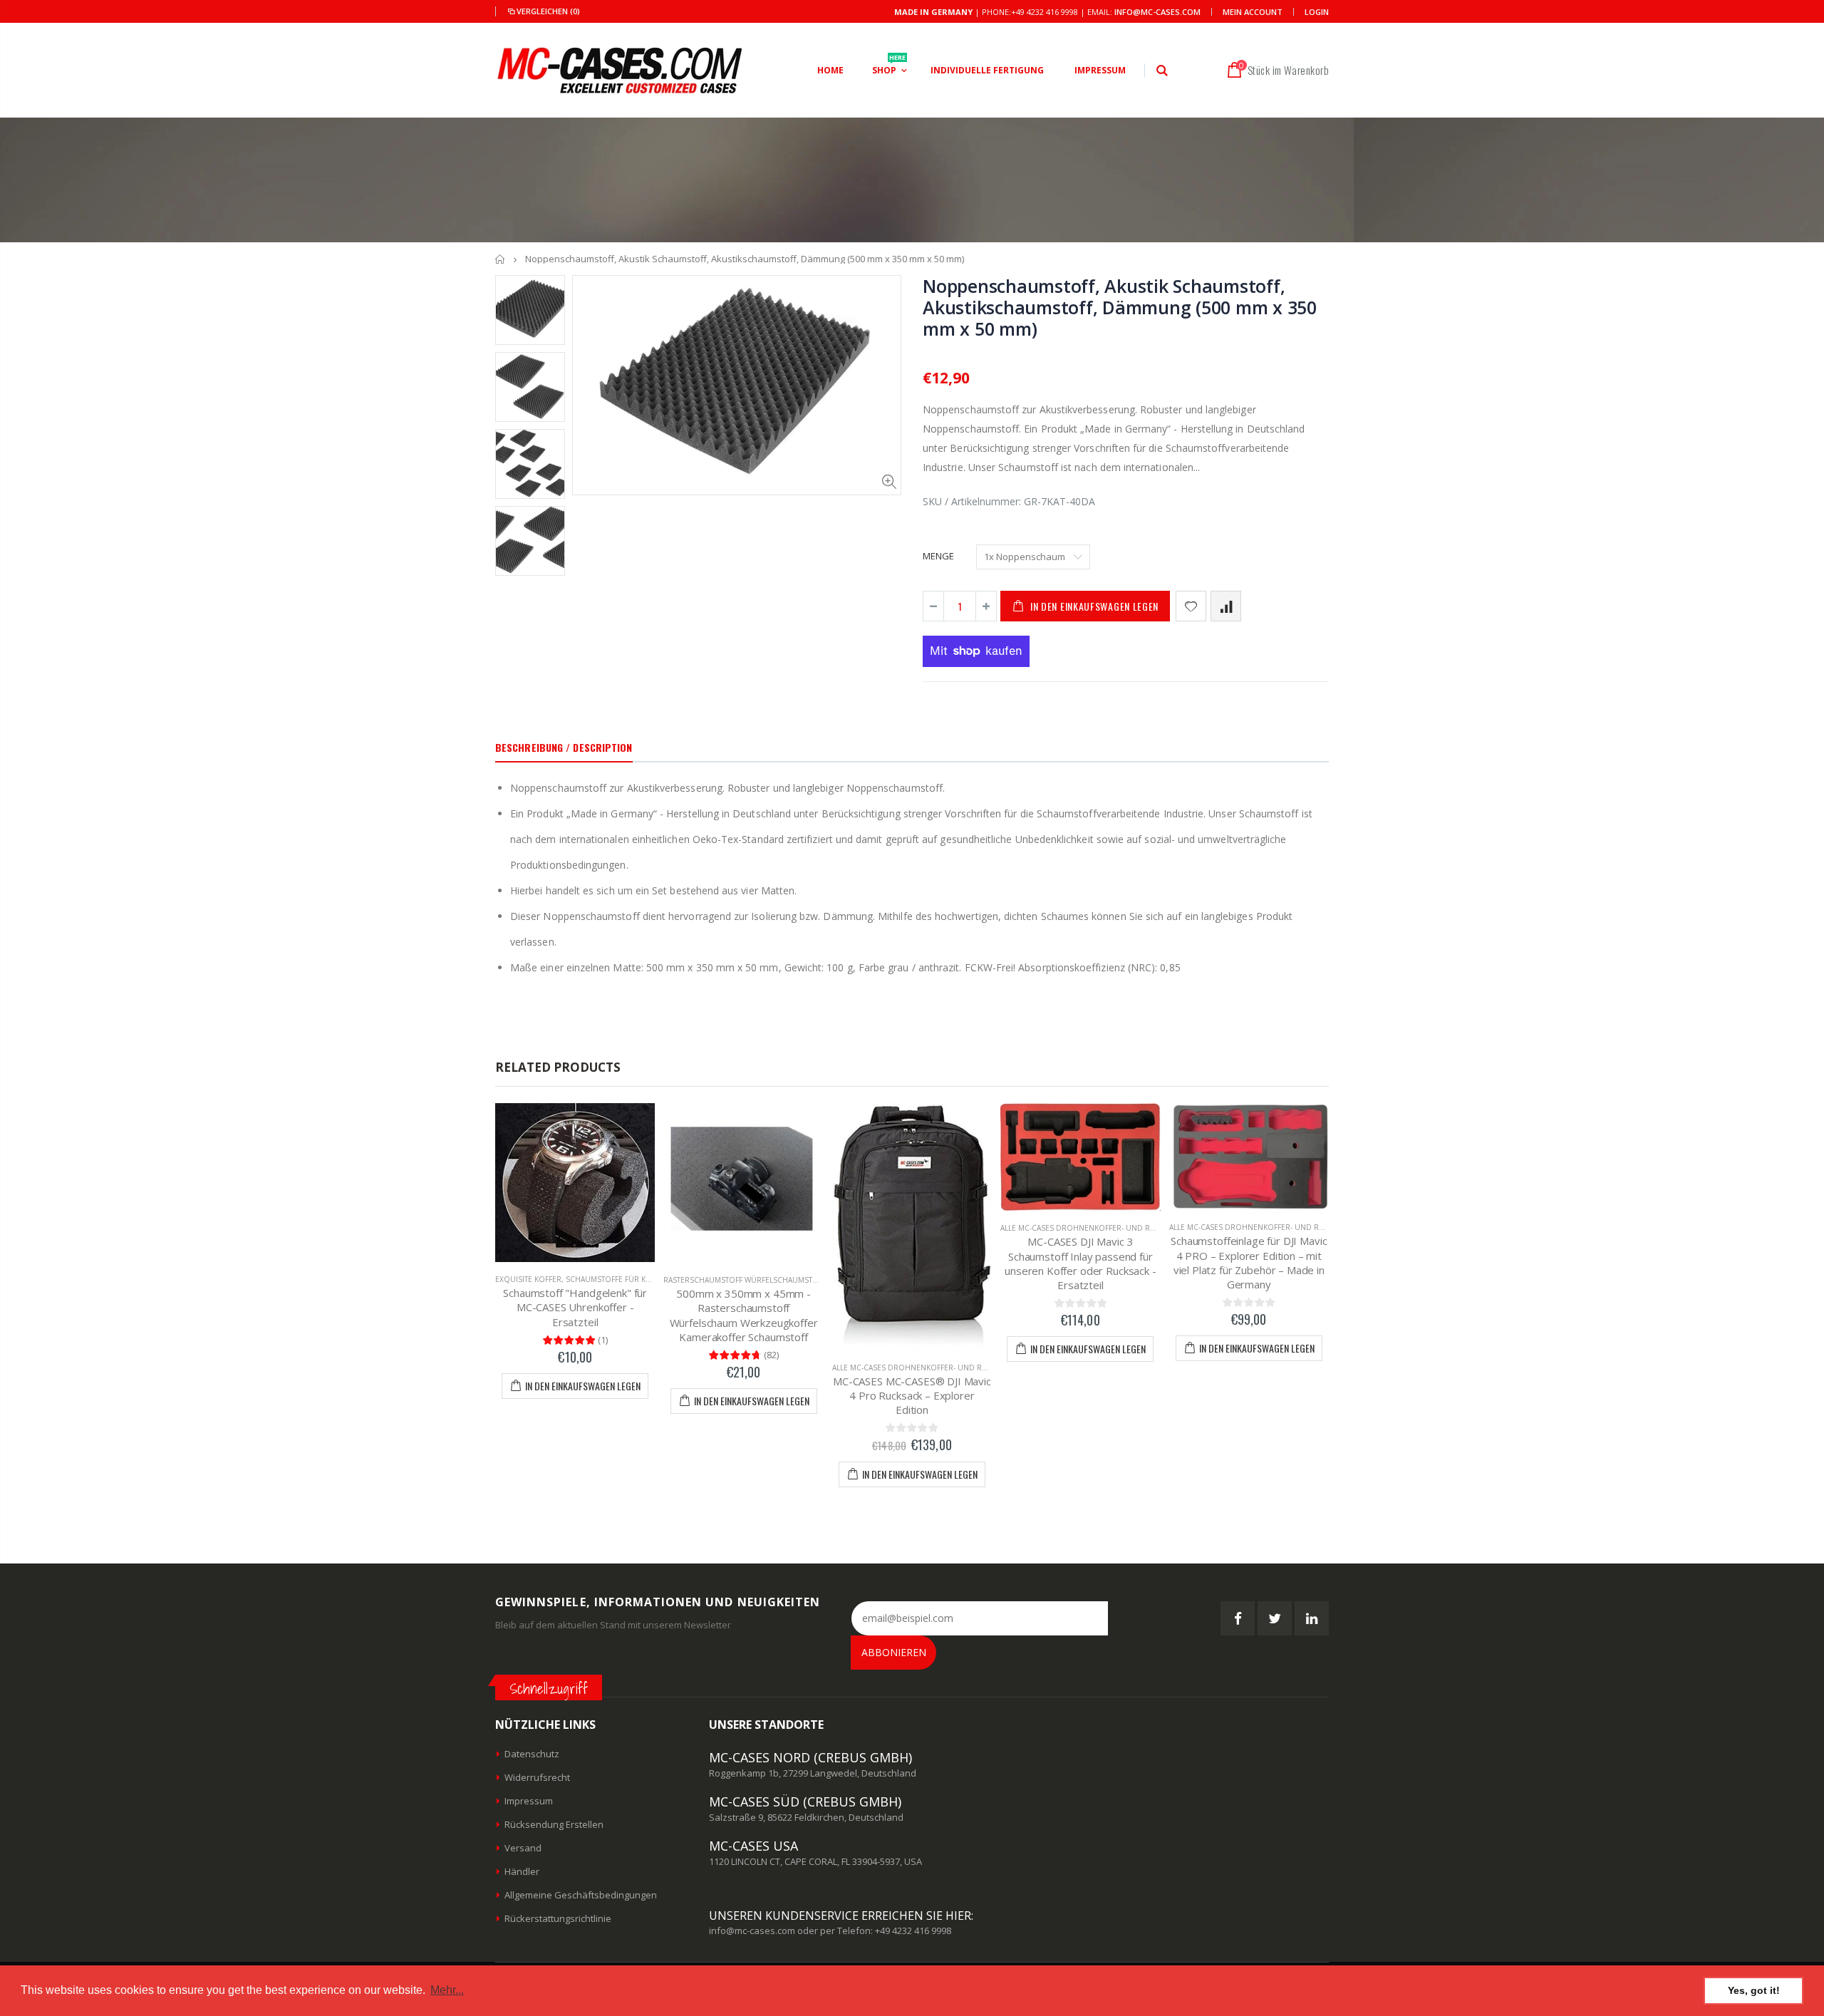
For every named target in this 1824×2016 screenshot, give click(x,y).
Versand (523, 1848)
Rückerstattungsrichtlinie (558, 1918)
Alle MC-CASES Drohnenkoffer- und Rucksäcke (926, 1368)
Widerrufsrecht (537, 1777)
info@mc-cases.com (1157, 12)
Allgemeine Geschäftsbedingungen (581, 1895)
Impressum (529, 1801)
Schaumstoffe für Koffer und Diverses (645, 1279)
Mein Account (1253, 12)
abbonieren (894, 1652)
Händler (522, 1871)
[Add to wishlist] (1191, 606)
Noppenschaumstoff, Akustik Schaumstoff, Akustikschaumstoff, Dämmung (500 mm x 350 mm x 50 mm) (1120, 307)
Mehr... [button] (447, 1990)
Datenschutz (532, 1754)
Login (1317, 12)
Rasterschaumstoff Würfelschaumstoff (745, 1280)
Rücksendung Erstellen (554, 1824)
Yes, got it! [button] (1754, 1990)
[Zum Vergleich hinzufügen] (1226, 606)
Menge (938, 556)
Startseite (501, 259)
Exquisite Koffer (528, 1279)
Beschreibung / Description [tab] (564, 747)
